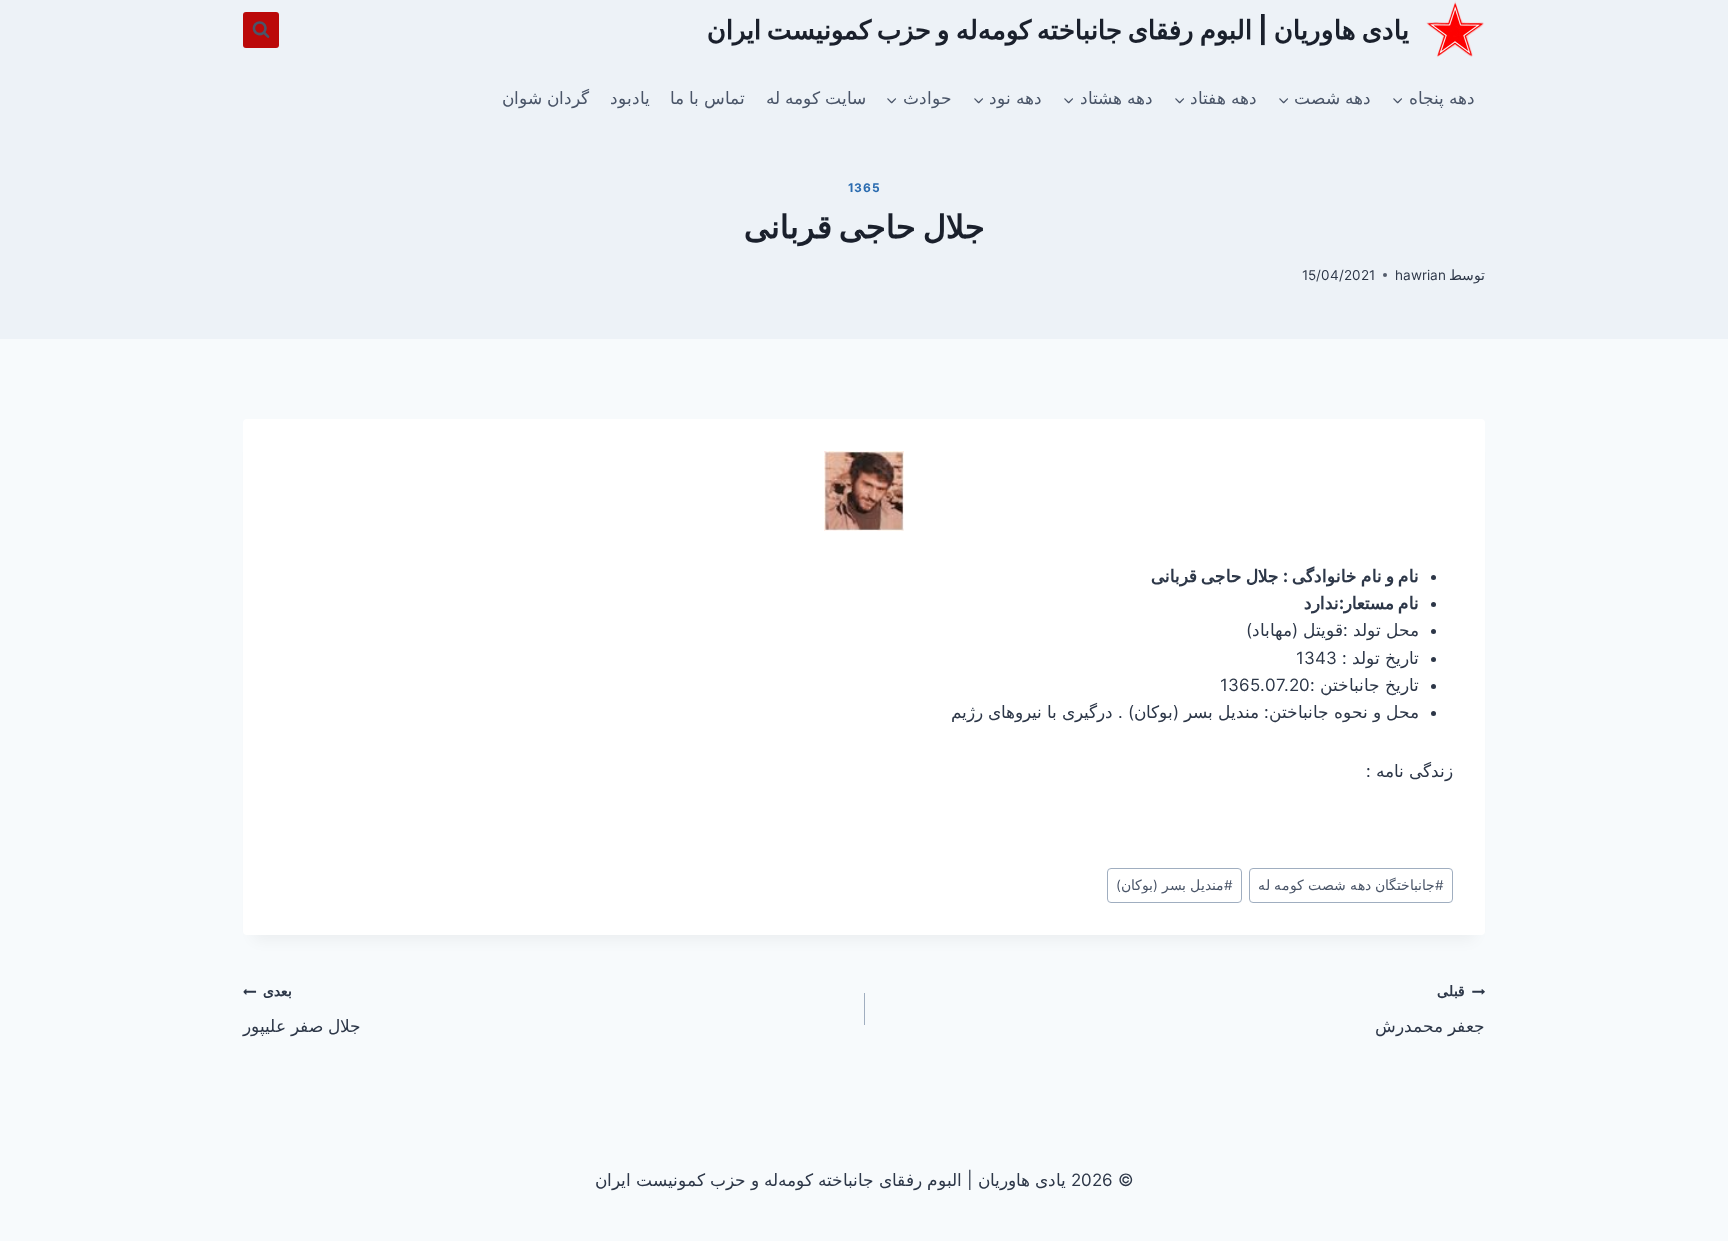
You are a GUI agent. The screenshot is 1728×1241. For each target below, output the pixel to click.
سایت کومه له (816, 98)
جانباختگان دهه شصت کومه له (1351, 885)
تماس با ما (707, 98)
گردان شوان (545, 98)
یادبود (630, 98)
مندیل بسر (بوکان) (1174, 885)
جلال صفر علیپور (302, 1009)
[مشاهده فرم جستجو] (261, 30)
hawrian (1420, 275)
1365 (864, 187)
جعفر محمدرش (1430, 1009)
